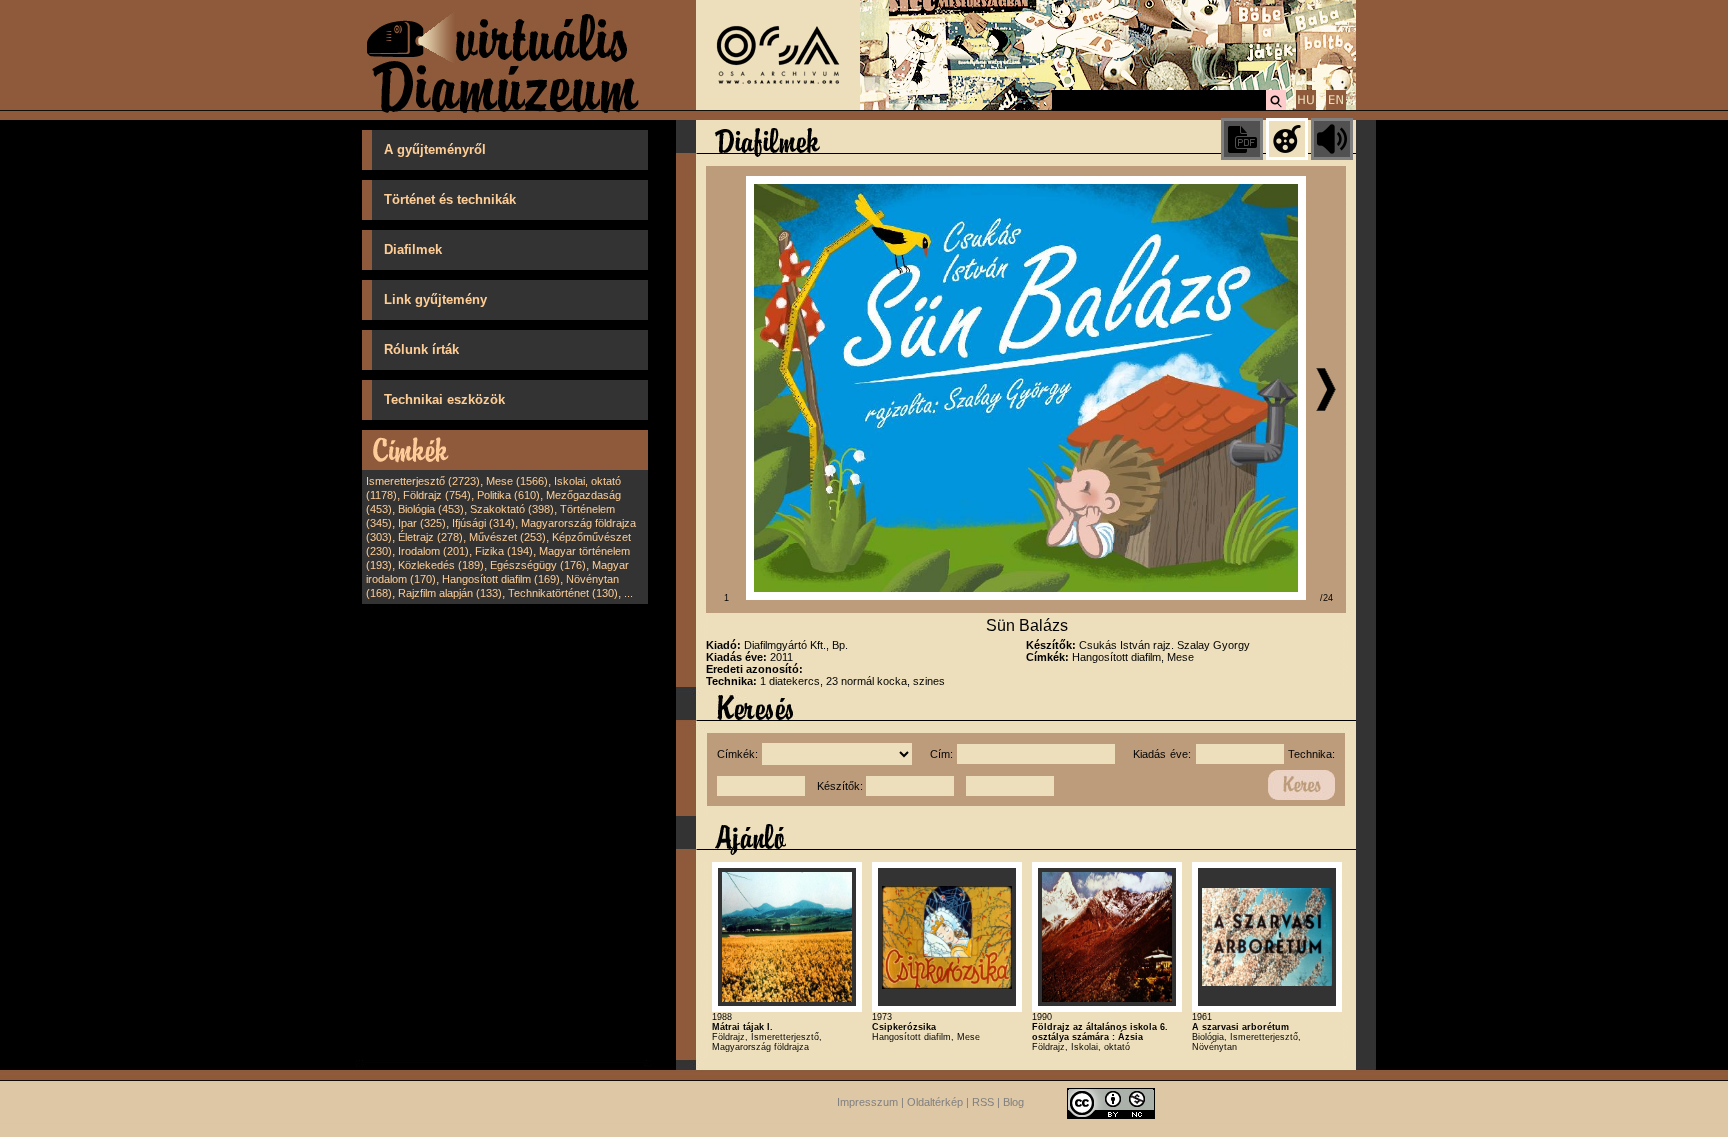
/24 (1326, 598)
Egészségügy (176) (538, 565)
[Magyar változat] (1306, 107)
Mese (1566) (517, 481)
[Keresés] (1276, 107)
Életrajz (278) (430, 537)
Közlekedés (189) (441, 565)
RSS (983, 1102)
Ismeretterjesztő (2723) (423, 481)
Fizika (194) (504, 551)
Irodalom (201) (433, 551)
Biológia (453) (431, 509)
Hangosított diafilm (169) (501, 579)
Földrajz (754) (437, 495)
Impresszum (867, 1102)
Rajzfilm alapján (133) (450, 593)
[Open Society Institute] (778, 106)
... (628, 593)
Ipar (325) (422, 523)
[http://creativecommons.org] (1111, 1102)
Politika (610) (508, 495)
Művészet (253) (507, 537)
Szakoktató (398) (512, 509)
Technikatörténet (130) (563, 593)
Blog (1013, 1102)
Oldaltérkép (935, 1102)
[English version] (1336, 107)
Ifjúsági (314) (483, 523)
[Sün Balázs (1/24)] (1026, 596)
